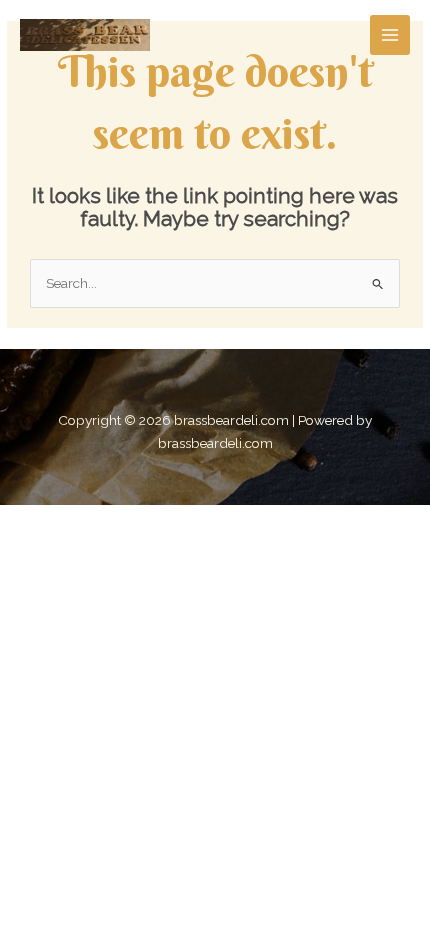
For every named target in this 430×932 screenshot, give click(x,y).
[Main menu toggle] (390, 35)
